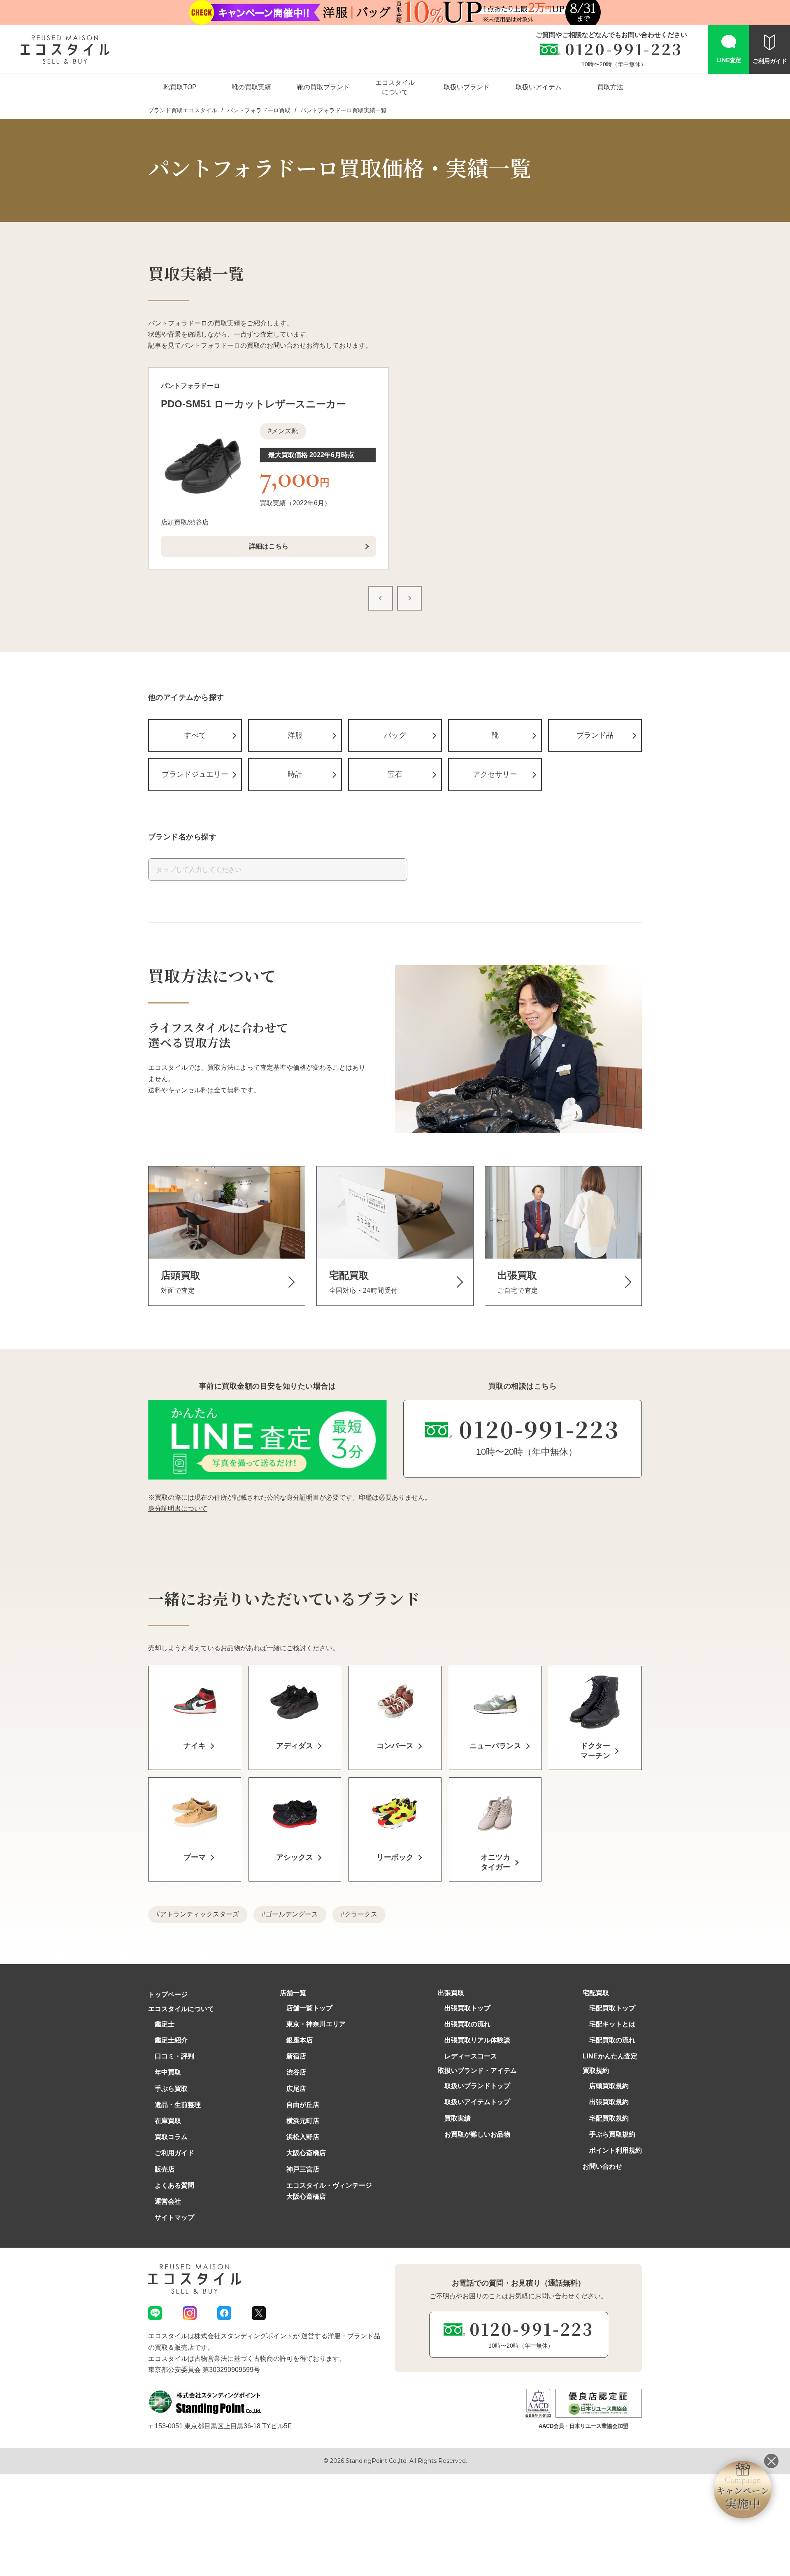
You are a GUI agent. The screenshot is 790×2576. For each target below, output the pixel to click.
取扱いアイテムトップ (477, 2102)
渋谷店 (296, 2072)
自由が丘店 (303, 2105)
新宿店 (296, 2056)
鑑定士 (165, 2024)
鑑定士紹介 (171, 2040)
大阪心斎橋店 (306, 2153)
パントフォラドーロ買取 (259, 110)
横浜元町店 (303, 2121)
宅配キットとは (612, 2024)
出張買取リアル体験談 (477, 2040)
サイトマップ (174, 2217)
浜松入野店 (303, 2137)
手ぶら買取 (171, 2089)
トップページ (168, 1994)
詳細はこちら (269, 546)
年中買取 (168, 2072)
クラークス (361, 1914)
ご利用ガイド (174, 2153)
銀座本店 (300, 2040)
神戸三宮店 (303, 2169)
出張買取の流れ (467, 2024)
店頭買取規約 (609, 2086)
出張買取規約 (609, 2102)
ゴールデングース (292, 1914)
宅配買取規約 (609, 2118)
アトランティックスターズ (200, 1914)
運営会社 (168, 2201)
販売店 (165, 2169)
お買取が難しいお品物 (477, 2134)
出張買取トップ (467, 2008)
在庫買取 (168, 2121)
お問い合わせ (602, 2166)
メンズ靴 (285, 431)
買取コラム (171, 2137)
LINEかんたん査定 (610, 2056)
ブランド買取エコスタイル (183, 110)
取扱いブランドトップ (477, 2086)
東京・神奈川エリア (316, 2024)
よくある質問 (174, 2185)
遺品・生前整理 (178, 2105)
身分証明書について (178, 1509)
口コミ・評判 (174, 2056)
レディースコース (471, 2056)
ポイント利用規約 (616, 2150)
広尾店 (296, 2089)
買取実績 (458, 2118)
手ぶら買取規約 (612, 2134)
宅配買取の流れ (612, 2040)
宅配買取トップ (612, 2008)
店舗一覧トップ (309, 2008)
